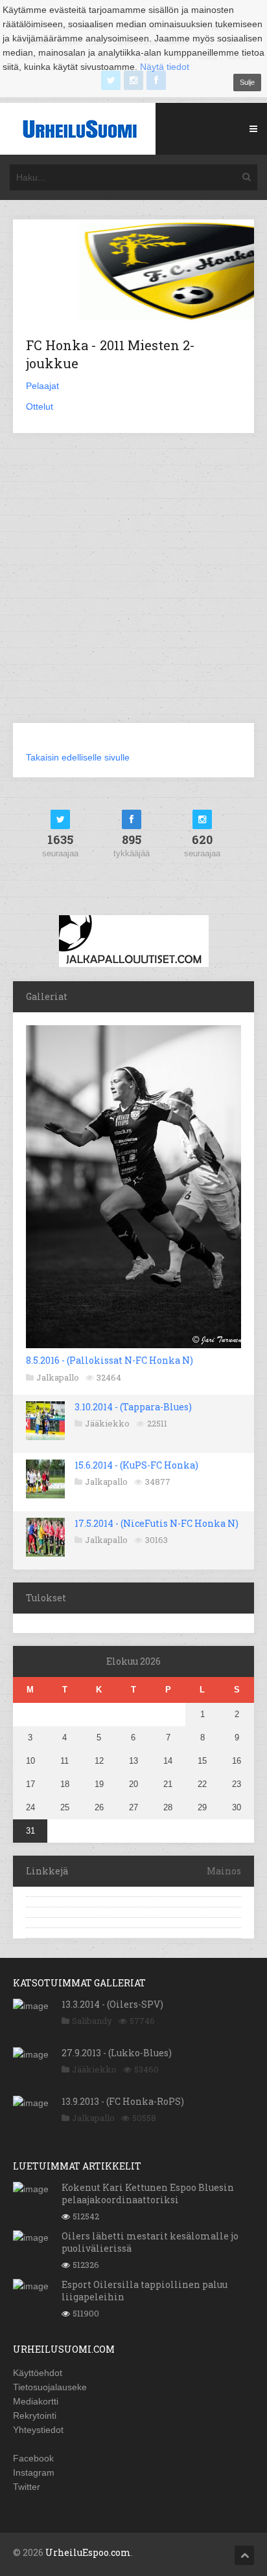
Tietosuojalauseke (50, 2387)
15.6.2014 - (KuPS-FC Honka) (136, 1465)
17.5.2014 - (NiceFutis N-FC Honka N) (157, 1523)
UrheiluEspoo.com (88, 2552)
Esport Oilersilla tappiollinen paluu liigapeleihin (145, 2290)
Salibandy (92, 2021)
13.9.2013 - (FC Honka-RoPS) (123, 2101)
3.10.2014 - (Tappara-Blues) (133, 1407)
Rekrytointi (35, 2415)
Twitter (27, 2487)
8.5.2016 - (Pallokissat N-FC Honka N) (110, 1360)
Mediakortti (36, 2401)
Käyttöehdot (38, 2373)
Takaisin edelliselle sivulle (78, 757)
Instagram (34, 2472)
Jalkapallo (58, 1377)
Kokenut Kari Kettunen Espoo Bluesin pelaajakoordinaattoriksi (148, 2193)
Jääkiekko (107, 1423)
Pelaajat (42, 386)
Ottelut (40, 406)
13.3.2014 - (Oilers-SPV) (112, 2004)
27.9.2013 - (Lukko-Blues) (117, 2053)
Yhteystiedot (38, 2430)
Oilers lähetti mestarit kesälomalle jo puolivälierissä (150, 2242)
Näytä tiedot (165, 67)
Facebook (33, 2458)
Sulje (247, 82)
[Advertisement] (133, 586)
